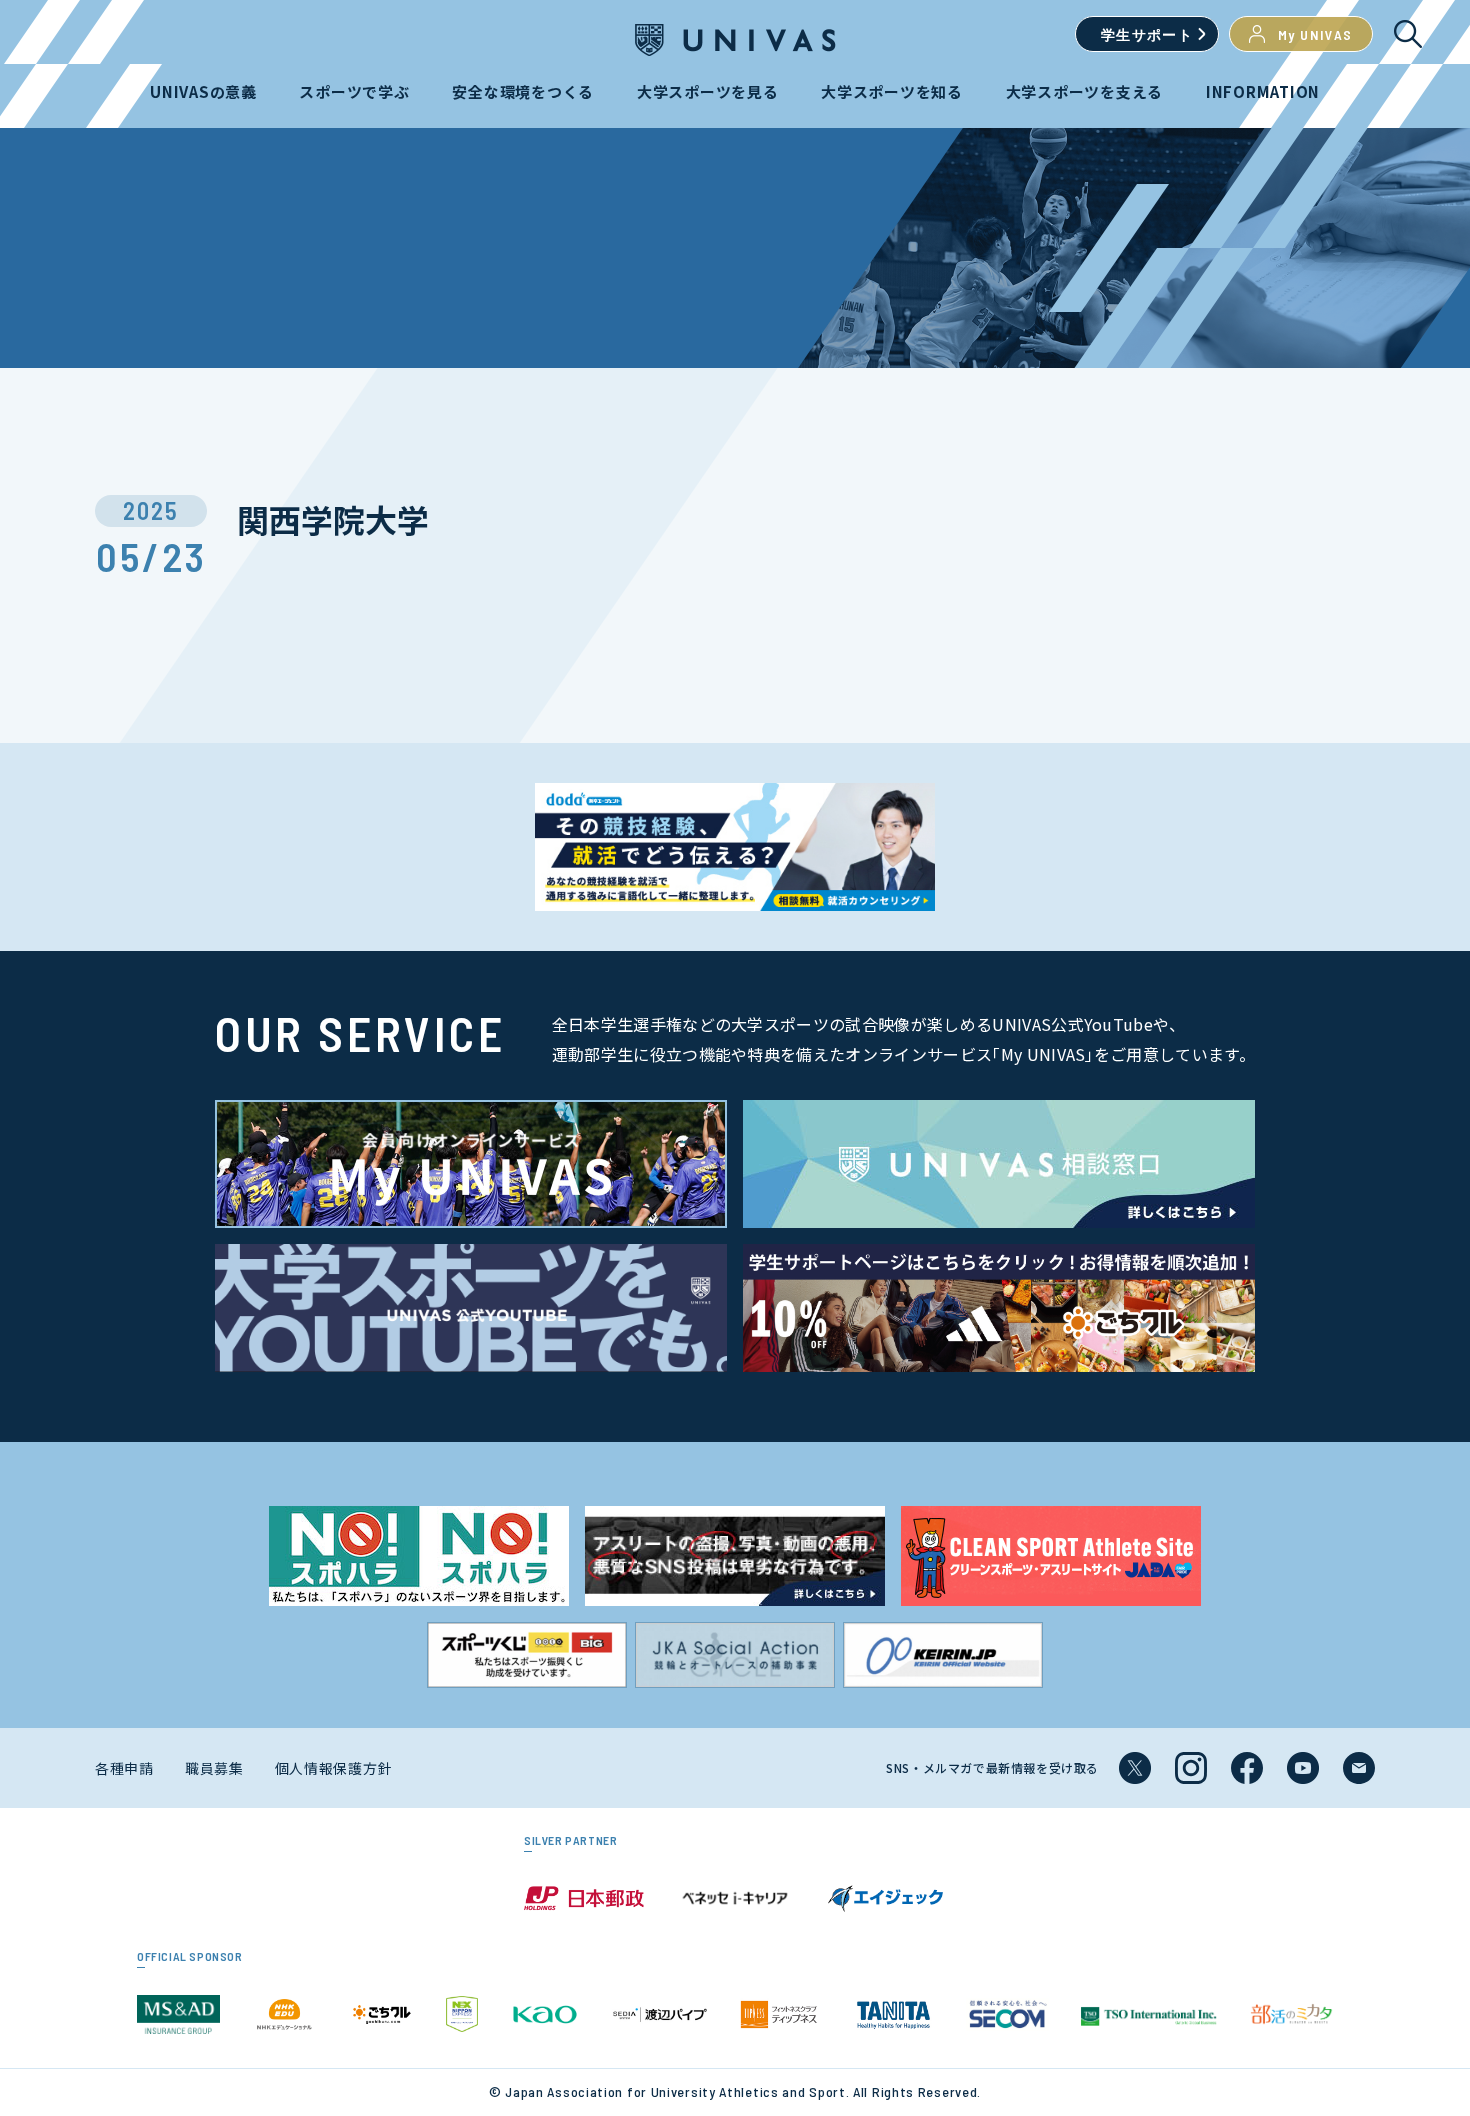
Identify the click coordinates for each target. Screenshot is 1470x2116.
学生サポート (1147, 34)
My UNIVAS (1315, 34)
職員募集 (214, 1768)
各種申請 (124, 1768)
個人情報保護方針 (334, 1768)
